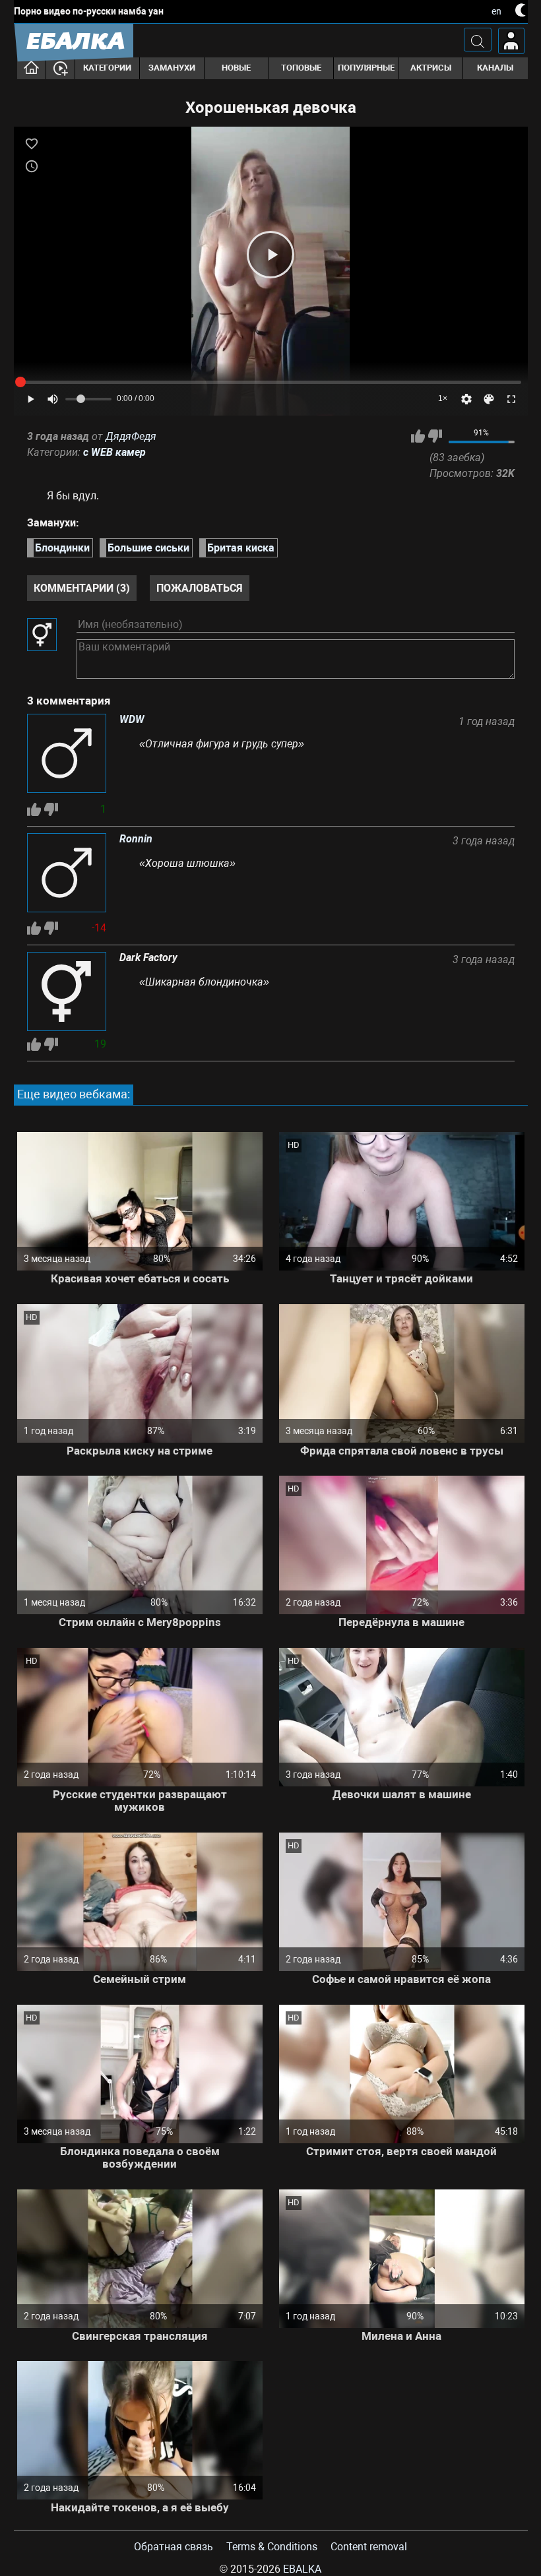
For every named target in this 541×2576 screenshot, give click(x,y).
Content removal (369, 2547)
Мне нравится (418, 436)
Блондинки (62, 548)
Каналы (495, 68)
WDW (132, 720)
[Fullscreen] (511, 399)
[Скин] (489, 399)
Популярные (366, 68)
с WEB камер (114, 452)
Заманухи (172, 68)
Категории (107, 68)
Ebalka (302, 2569)
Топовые (301, 68)
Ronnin (136, 839)
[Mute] (53, 399)
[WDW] (67, 755)
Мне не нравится (435, 436)
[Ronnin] (67, 874)
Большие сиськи (148, 548)
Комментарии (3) (82, 588)
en (496, 11)
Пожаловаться (200, 588)
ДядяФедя (131, 436)
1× (443, 398)
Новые (236, 68)
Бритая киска (241, 548)
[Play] (270, 255)
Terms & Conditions (272, 2547)
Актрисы (431, 68)
